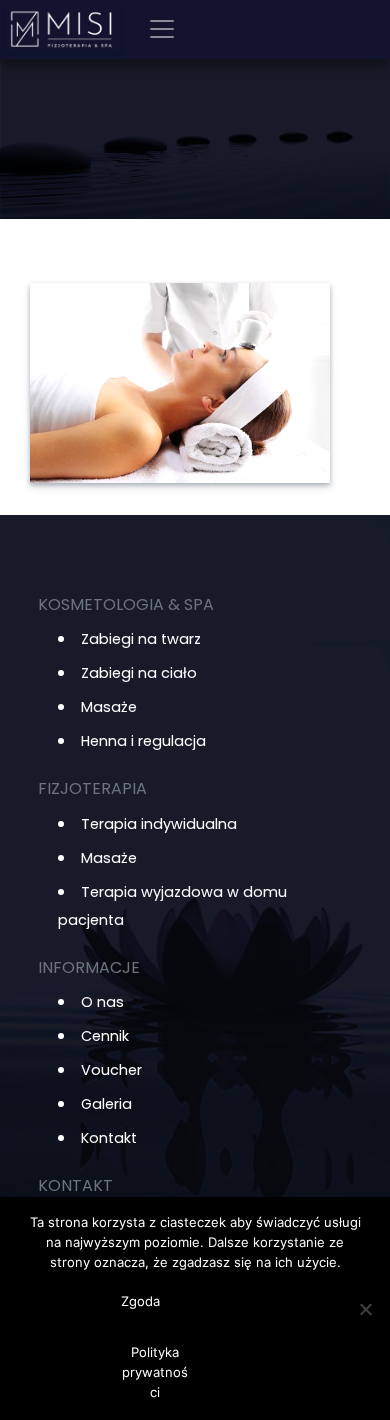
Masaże (109, 707)
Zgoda (140, 1301)
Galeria (106, 1104)
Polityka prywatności (155, 1372)
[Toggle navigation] (162, 29)
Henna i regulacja (143, 741)
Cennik (105, 1036)
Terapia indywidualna (159, 824)
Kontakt (109, 1138)
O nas (102, 1002)
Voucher (111, 1070)
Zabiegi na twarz (141, 639)
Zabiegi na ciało (139, 673)
